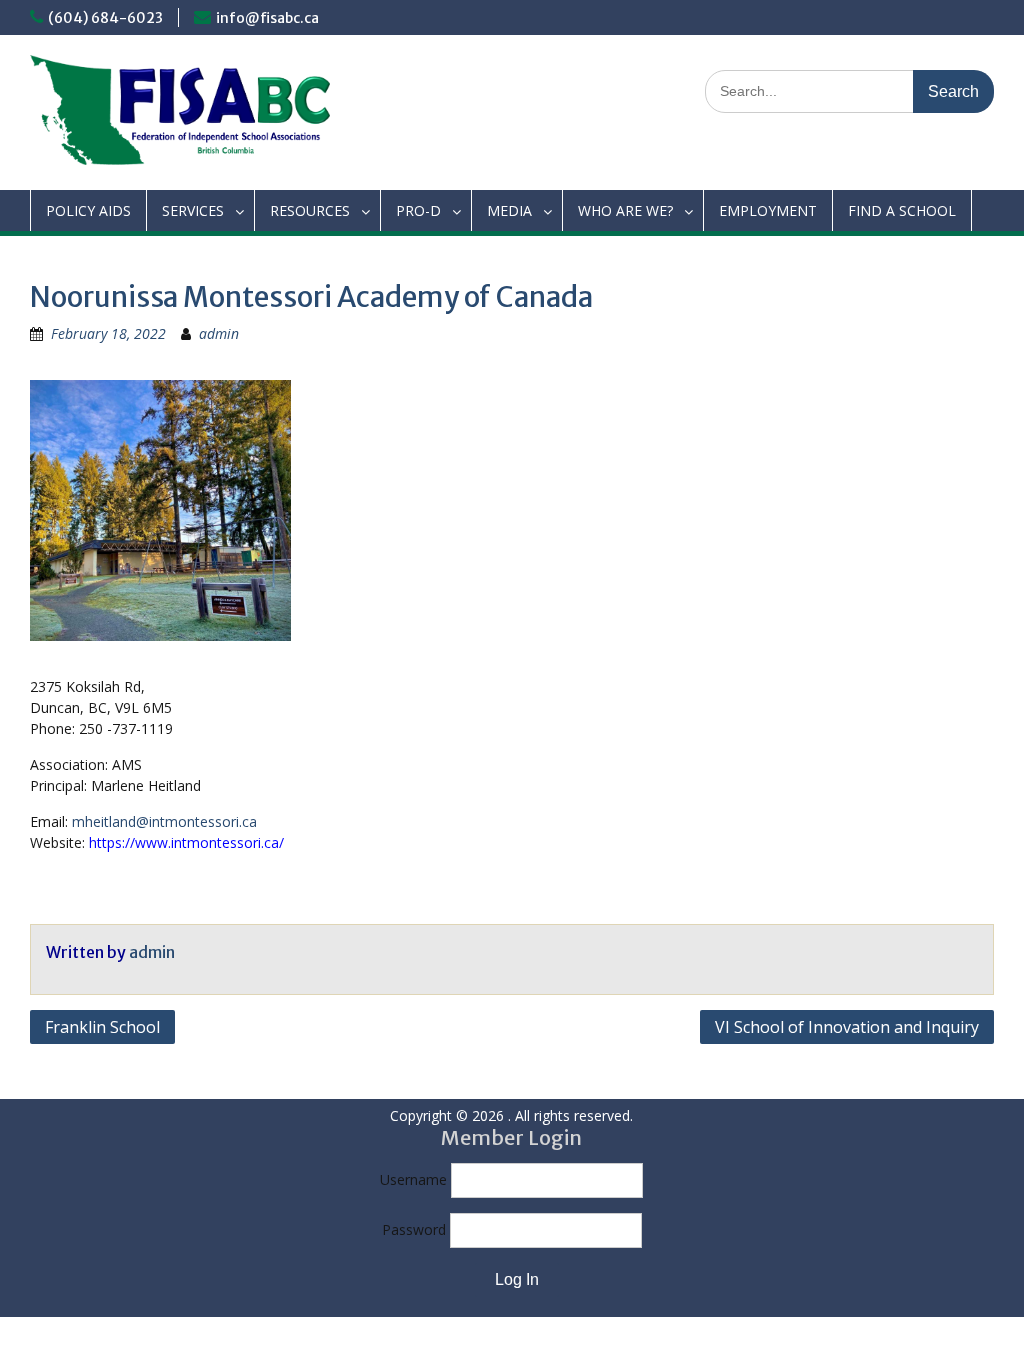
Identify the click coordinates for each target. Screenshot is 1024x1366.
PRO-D (418, 210)
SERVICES (193, 210)
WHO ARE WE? (625, 210)
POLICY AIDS (88, 210)
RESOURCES (310, 210)
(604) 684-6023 (105, 18)
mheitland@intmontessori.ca (164, 821)
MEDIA (509, 210)
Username (413, 1179)
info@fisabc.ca (267, 18)
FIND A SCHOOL (902, 210)
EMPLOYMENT (768, 210)
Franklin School (102, 1027)
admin (219, 333)
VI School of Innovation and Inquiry (847, 1027)
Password (414, 1229)
